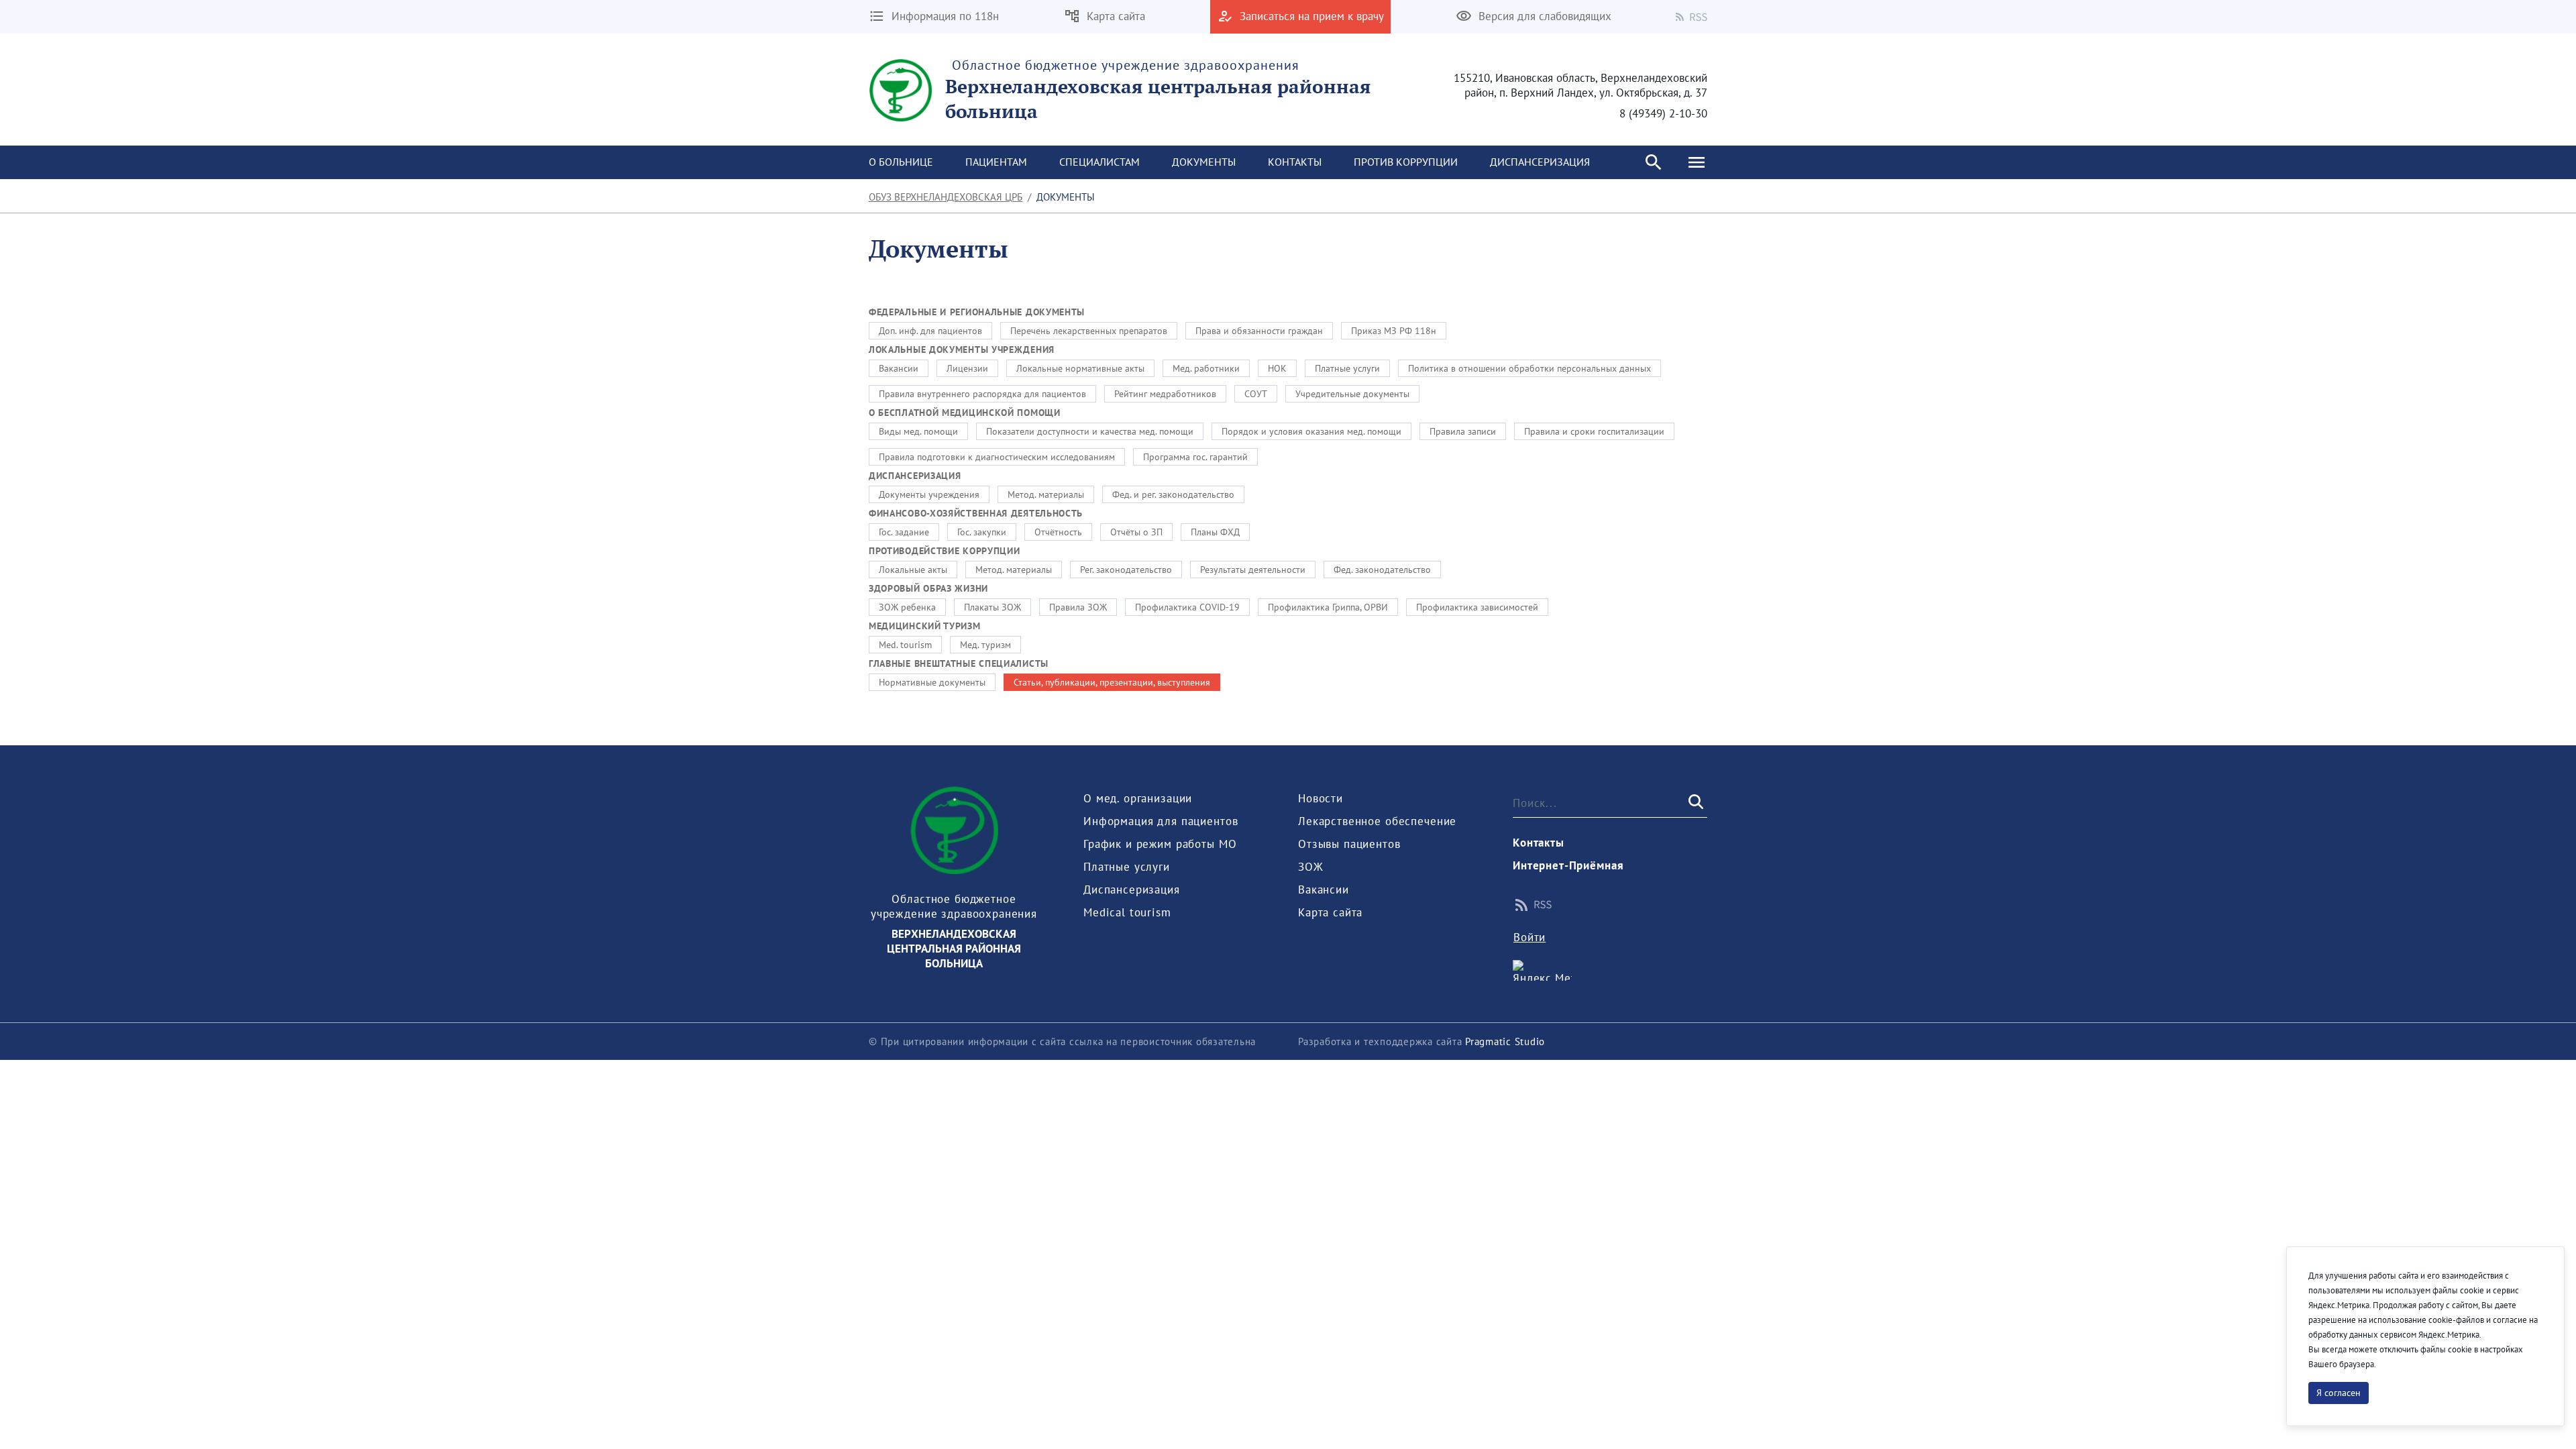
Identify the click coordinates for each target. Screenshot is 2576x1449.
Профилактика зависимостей (1477, 607)
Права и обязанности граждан (1259, 331)
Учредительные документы (1352, 394)
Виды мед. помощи (918, 431)
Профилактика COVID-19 (1187, 607)
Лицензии (967, 368)
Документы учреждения (929, 494)
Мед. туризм (985, 645)
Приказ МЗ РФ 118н (1394, 331)
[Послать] (1695, 802)
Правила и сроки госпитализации (1594, 431)
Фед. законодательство (1382, 570)
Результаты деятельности (1253, 570)
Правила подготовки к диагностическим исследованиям (997, 457)
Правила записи (1463, 431)
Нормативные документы (932, 682)
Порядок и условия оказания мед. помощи (1311, 431)
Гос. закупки (982, 532)
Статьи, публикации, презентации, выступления (1112, 682)
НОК (1277, 368)
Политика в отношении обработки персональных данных (1529, 368)
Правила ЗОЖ (1078, 607)
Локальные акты (913, 570)
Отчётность (1058, 532)
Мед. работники (1206, 368)
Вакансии (899, 368)
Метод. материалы (1046, 494)
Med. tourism (905, 645)
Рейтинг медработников (1165, 394)
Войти (1529, 937)
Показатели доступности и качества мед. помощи (1090, 431)
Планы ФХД (1215, 532)
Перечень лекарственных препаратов (1089, 331)
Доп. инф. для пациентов (930, 331)
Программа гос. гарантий (1195, 457)
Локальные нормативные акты (1080, 368)
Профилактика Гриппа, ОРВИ (1328, 607)
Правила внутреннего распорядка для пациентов (982, 394)
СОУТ (1256, 394)
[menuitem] (901, 162)
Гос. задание (904, 532)
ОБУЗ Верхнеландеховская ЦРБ (946, 197)
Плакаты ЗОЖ (992, 607)
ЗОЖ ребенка (907, 607)
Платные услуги (1347, 368)
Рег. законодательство (1126, 570)
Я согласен (2339, 1393)
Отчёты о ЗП (1136, 532)
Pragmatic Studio (1505, 1041)
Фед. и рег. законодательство (1173, 494)
